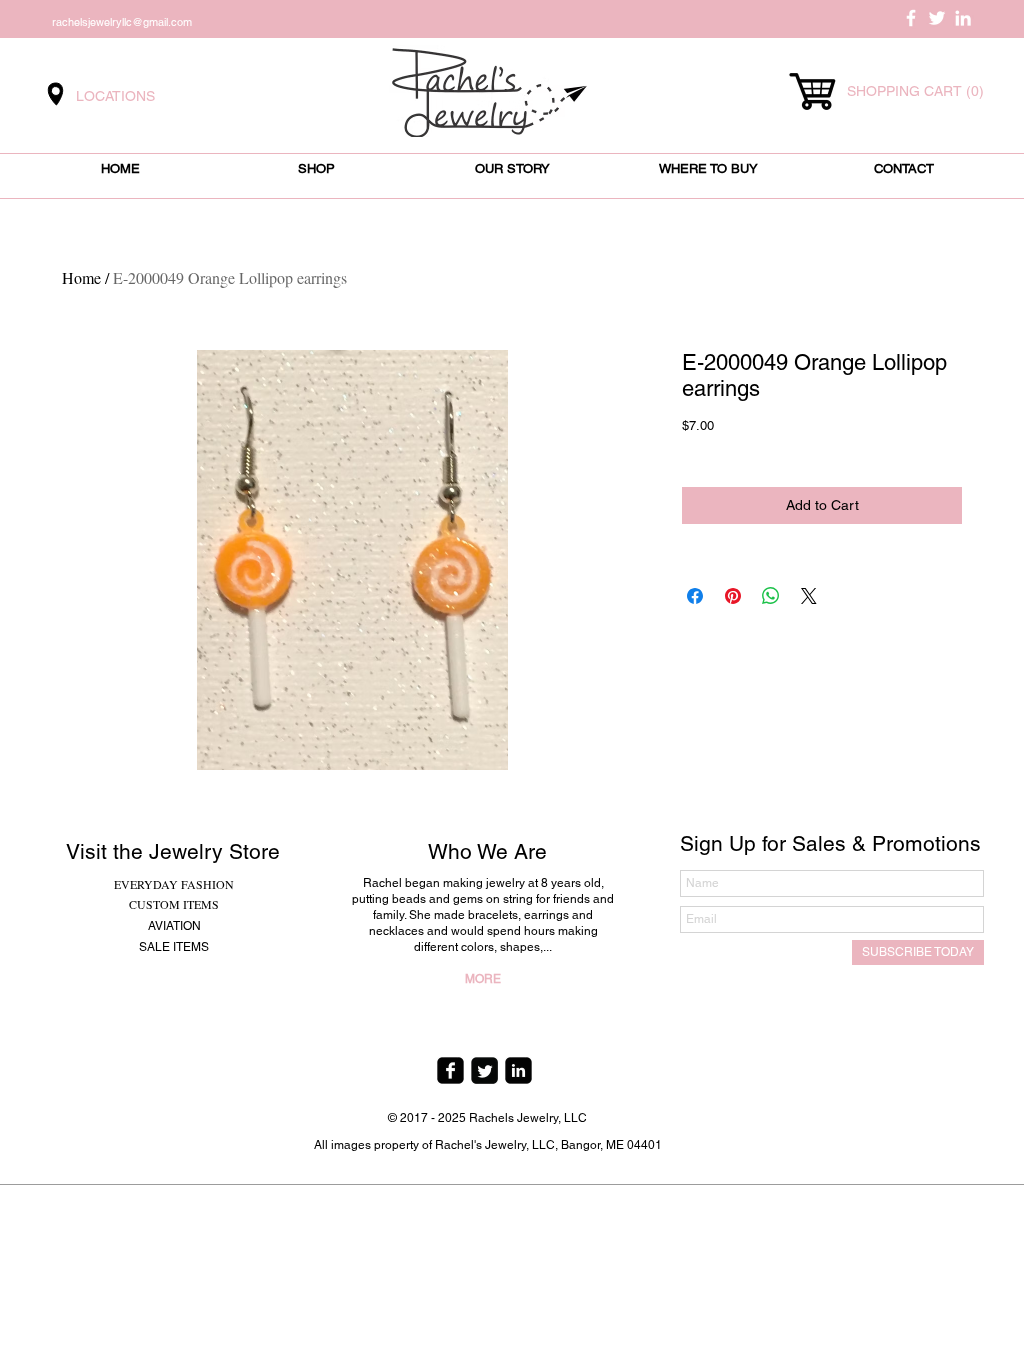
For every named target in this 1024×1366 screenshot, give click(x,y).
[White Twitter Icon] (937, 18)
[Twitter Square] (484, 1070)
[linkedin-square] (518, 1070)
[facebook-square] (450, 1070)
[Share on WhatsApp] (771, 596)
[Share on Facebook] (695, 596)
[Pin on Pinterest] (733, 596)
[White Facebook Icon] (911, 18)
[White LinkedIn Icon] (963, 18)
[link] (914, 91)
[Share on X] (809, 596)
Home (81, 277)
